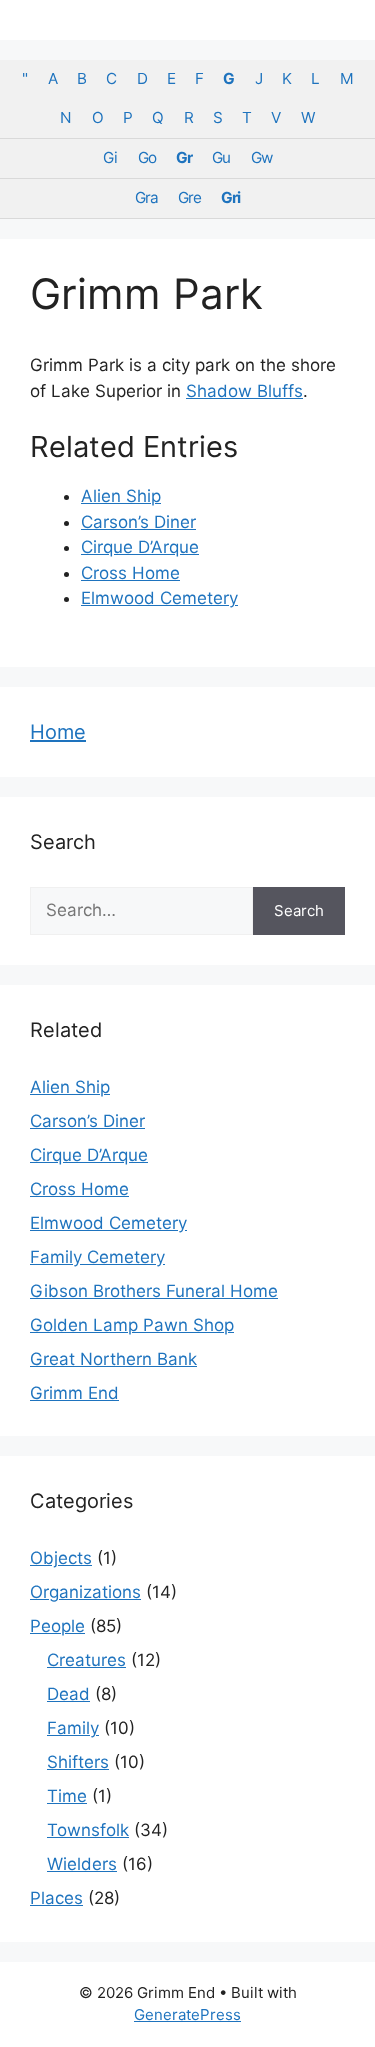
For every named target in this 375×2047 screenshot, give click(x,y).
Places (56, 1898)
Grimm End (74, 1393)
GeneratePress (187, 2014)
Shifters (78, 1762)
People (57, 1626)
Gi (110, 157)
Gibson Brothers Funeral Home (154, 1291)
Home (58, 732)
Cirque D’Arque (140, 547)
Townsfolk (88, 1830)
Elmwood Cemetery (159, 598)
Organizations (85, 1592)
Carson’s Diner (138, 522)
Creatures (86, 1660)
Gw (261, 157)
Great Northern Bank (113, 1359)
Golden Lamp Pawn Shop (132, 1325)
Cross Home (130, 573)
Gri (230, 197)
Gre (189, 197)
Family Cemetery (97, 1257)
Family (73, 1728)
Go (147, 157)
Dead (68, 1694)
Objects (61, 1558)
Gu (221, 157)
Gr (184, 157)
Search (299, 910)
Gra (146, 197)
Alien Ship (121, 496)
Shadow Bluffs (244, 391)
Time (67, 1796)
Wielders (82, 1864)
